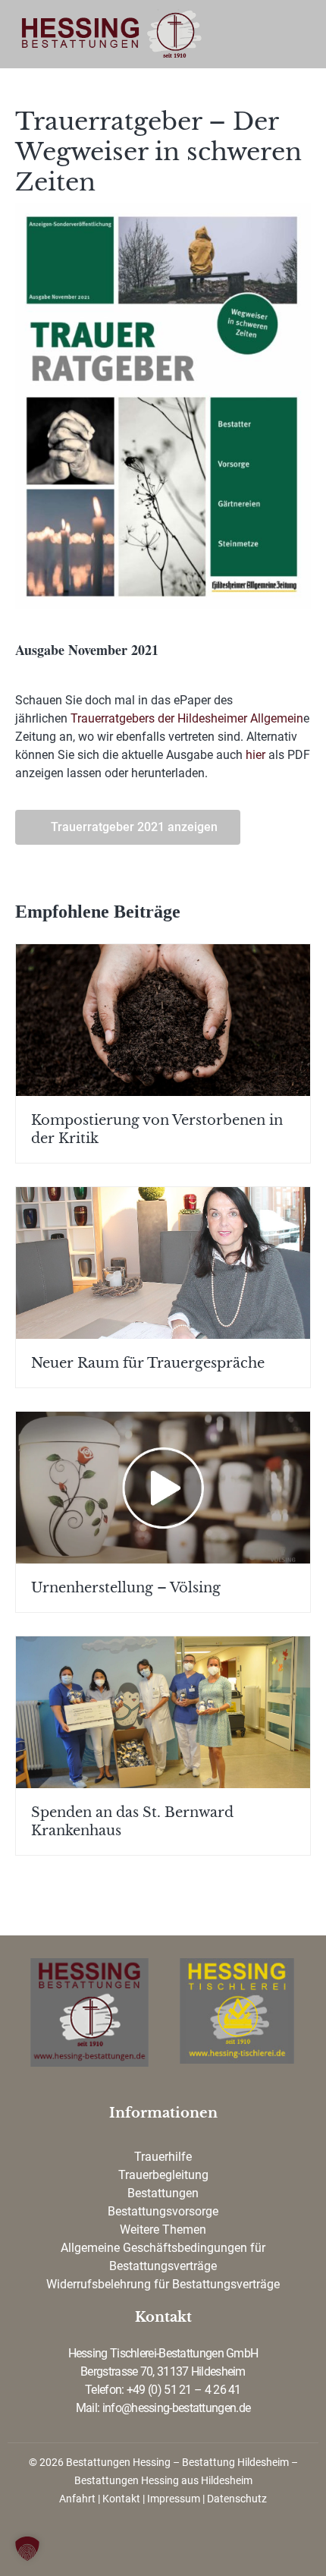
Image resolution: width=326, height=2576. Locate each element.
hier (257, 755)
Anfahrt (77, 2499)
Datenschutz (237, 2499)
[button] (27, 2549)
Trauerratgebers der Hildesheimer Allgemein (187, 718)
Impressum (174, 2499)
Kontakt (121, 2499)
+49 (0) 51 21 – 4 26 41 (184, 2390)
